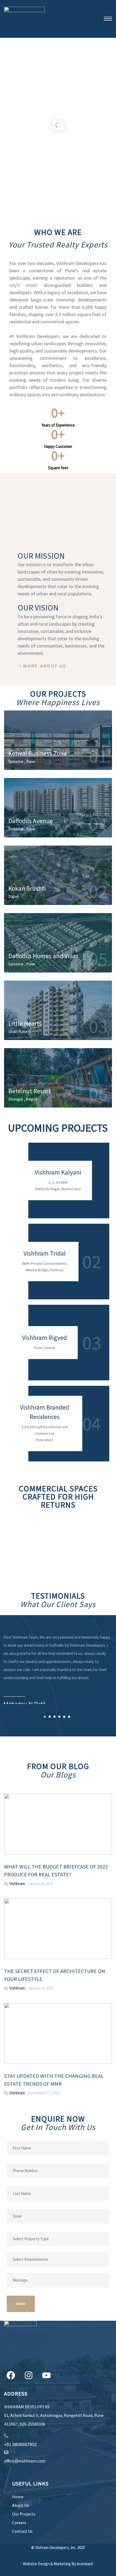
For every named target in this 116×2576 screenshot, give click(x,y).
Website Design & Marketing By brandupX (58, 2564)
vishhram (17, 1884)
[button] (42, 666)
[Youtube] (46, 2375)
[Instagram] (29, 2375)
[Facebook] (11, 2375)
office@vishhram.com (25, 2461)
